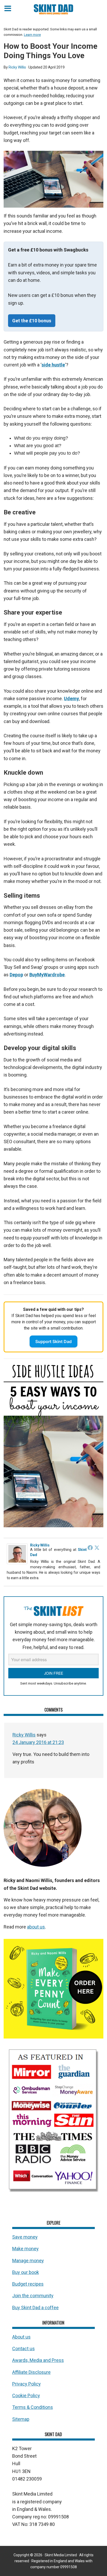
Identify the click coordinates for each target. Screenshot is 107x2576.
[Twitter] (97, 1548)
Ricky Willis (40, 1545)
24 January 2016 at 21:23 (38, 1742)
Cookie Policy (26, 2396)
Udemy (71, 698)
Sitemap (21, 2419)
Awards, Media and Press (38, 2360)
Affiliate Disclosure (31, 2372)
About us (21, 2337)
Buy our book (26, 2272)
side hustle (53, 365)
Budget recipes (28, 2284)
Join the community (33, 2296)
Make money (25, 2249)
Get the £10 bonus (32, 321)
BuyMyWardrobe (47, 975)
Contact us (24, 2349)
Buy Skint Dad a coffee (35, 2308)
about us (36, 1927)
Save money (25, 2237)
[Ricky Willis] (17, 1563)
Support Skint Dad (53, 1341)
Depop (16, 975)
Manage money (28, 2261)
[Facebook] (90, 1548)
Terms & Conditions (33, 2407)
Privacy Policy (26, 2384)
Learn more (32, 35)
